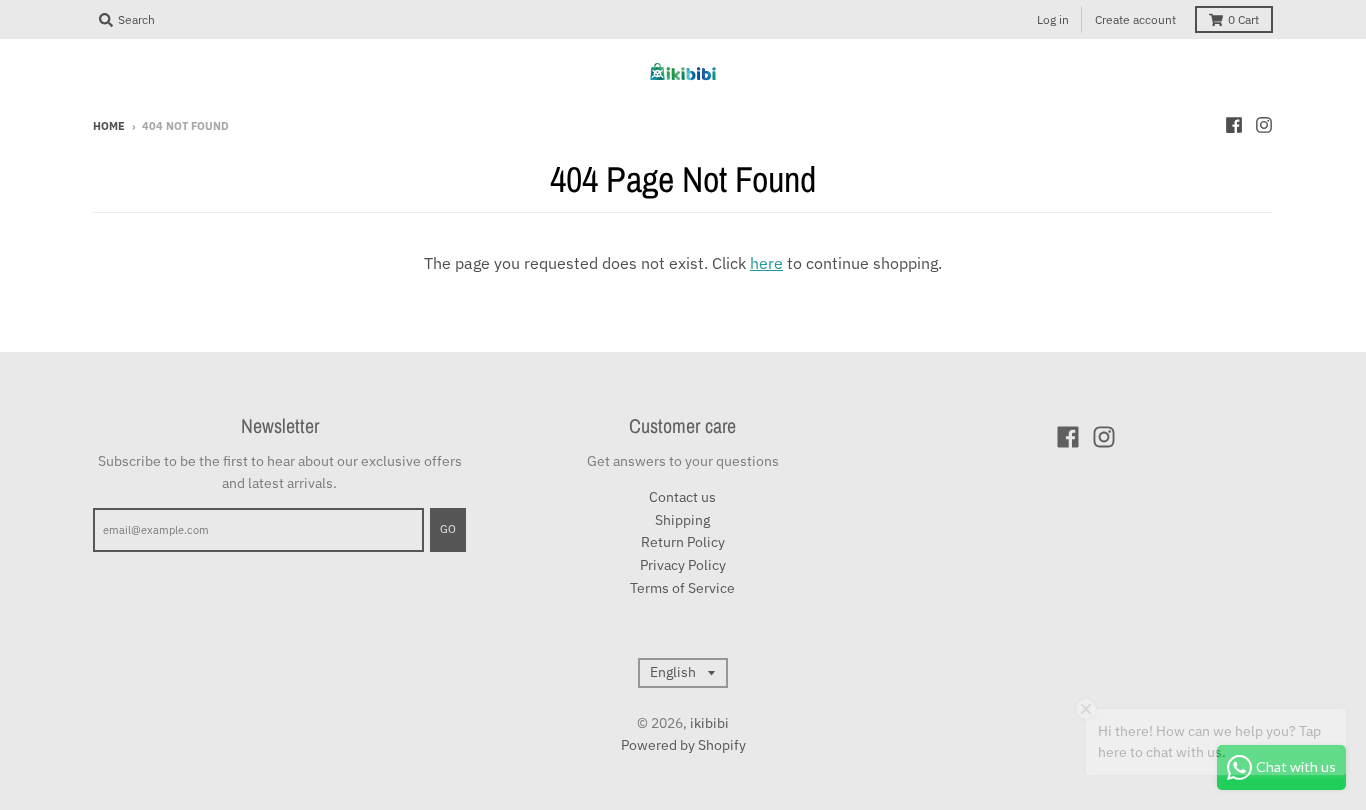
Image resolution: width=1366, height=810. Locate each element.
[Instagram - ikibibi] (1264, 125)
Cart (1243, 19)
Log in (1053, 19)
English (673, 672)
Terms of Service (682, 588)
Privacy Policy (683, 565)
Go (448, 529)
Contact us (682, 497)
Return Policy (683, 542)
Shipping (682, 520)
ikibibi (709, 723)
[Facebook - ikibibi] (1234, 125)
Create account (1135, 19)
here (766, 263)
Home (109, 126)
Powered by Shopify (683, 745)
